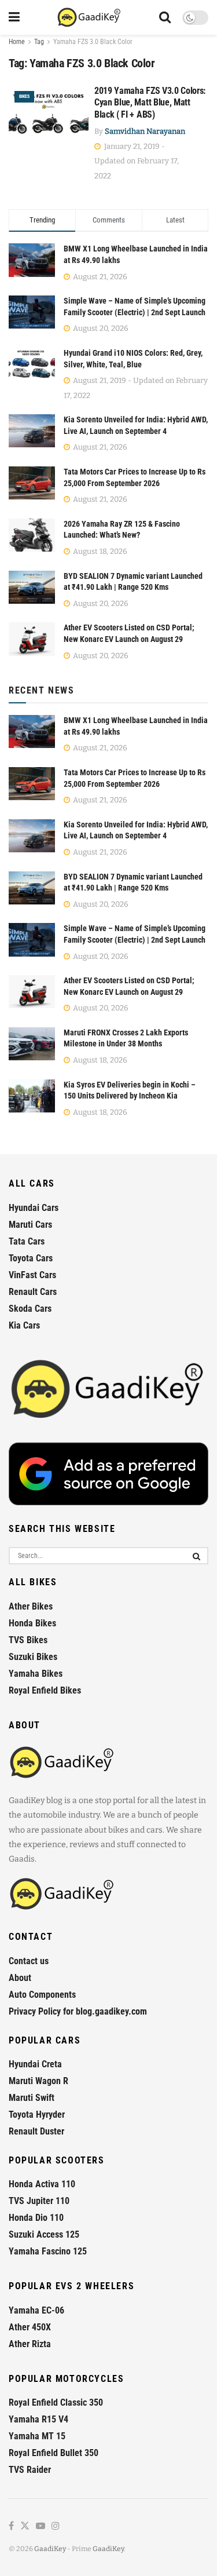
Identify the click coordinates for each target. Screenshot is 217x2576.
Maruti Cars (30, 1225)
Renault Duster (36, 2131)
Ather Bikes (31, 1606)
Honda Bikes (32, 1623)
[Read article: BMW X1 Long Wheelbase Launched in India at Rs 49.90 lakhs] (32, 731)
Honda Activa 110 (42, 2184)
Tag (39, 42)
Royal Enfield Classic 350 (56, 2402)
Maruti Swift (32, 2098)
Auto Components (42, 1995)
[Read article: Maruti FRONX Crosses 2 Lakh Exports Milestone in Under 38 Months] (32, 1044)
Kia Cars (24, 1325)
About (20, 1978)
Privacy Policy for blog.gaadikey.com (78, 2011)
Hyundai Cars (34, 1208)
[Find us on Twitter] (25, 2526)
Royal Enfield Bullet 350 (54, 2453)
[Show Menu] (14, 17)
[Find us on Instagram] (56, 2526)
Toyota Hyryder (37, 2115)
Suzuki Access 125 (44, 2234)
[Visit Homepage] (89, 17)
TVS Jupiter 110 (39, 2201)
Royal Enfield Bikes (45, 1690)
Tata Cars (27, 1241)
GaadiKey (50, 2549)
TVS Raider (30, 2470)
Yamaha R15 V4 (38, 2419)
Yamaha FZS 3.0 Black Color (93, 42)
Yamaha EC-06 (36, 2310)
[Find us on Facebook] (11, 2526)
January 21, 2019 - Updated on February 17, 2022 (137, 161)
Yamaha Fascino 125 (48, 2251)
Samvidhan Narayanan (145, 131)
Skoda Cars (30, 1309)
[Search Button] (165, 17)
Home (17, 42)
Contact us (29, 1961)
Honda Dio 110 (36, 2218)
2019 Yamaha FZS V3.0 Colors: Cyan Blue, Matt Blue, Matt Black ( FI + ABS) (150, 103)
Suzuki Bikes (33, 1657)
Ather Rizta (30, 2344)
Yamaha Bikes (36, 1674)
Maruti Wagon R (38, 2081)
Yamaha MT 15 (37, 2436)
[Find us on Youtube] (41, 2526)
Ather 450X (30, 2327)
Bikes (24, 96)
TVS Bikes (28, 1640)
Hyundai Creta (35, 2064)
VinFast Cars (32, 1275)
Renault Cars (33, 1292)
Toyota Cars (31, 1258)
